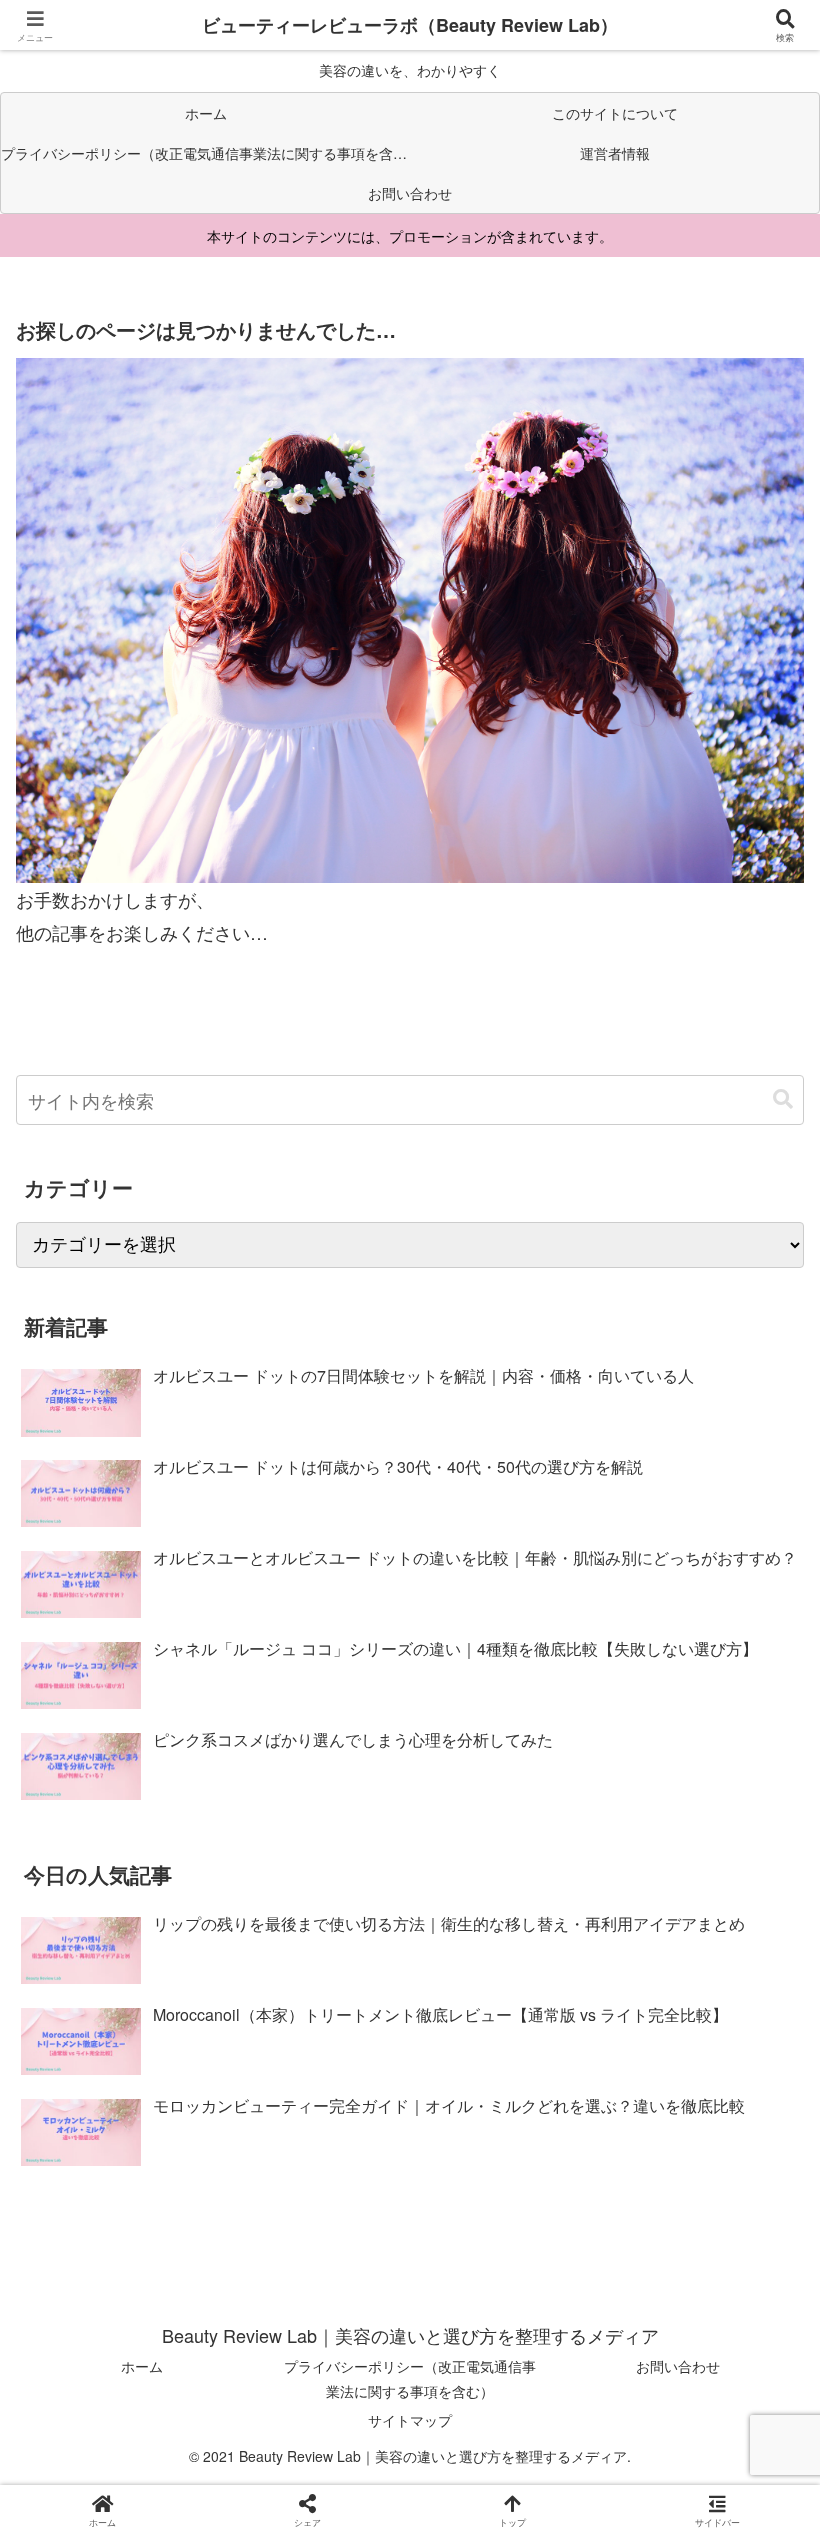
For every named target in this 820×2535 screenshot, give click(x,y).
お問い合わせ (678, 2366)
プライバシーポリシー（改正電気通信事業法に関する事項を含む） (410, 2378)
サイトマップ (410, 2420)
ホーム (142, 2366)
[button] (783, 1099)
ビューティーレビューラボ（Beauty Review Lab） (410, 25)
